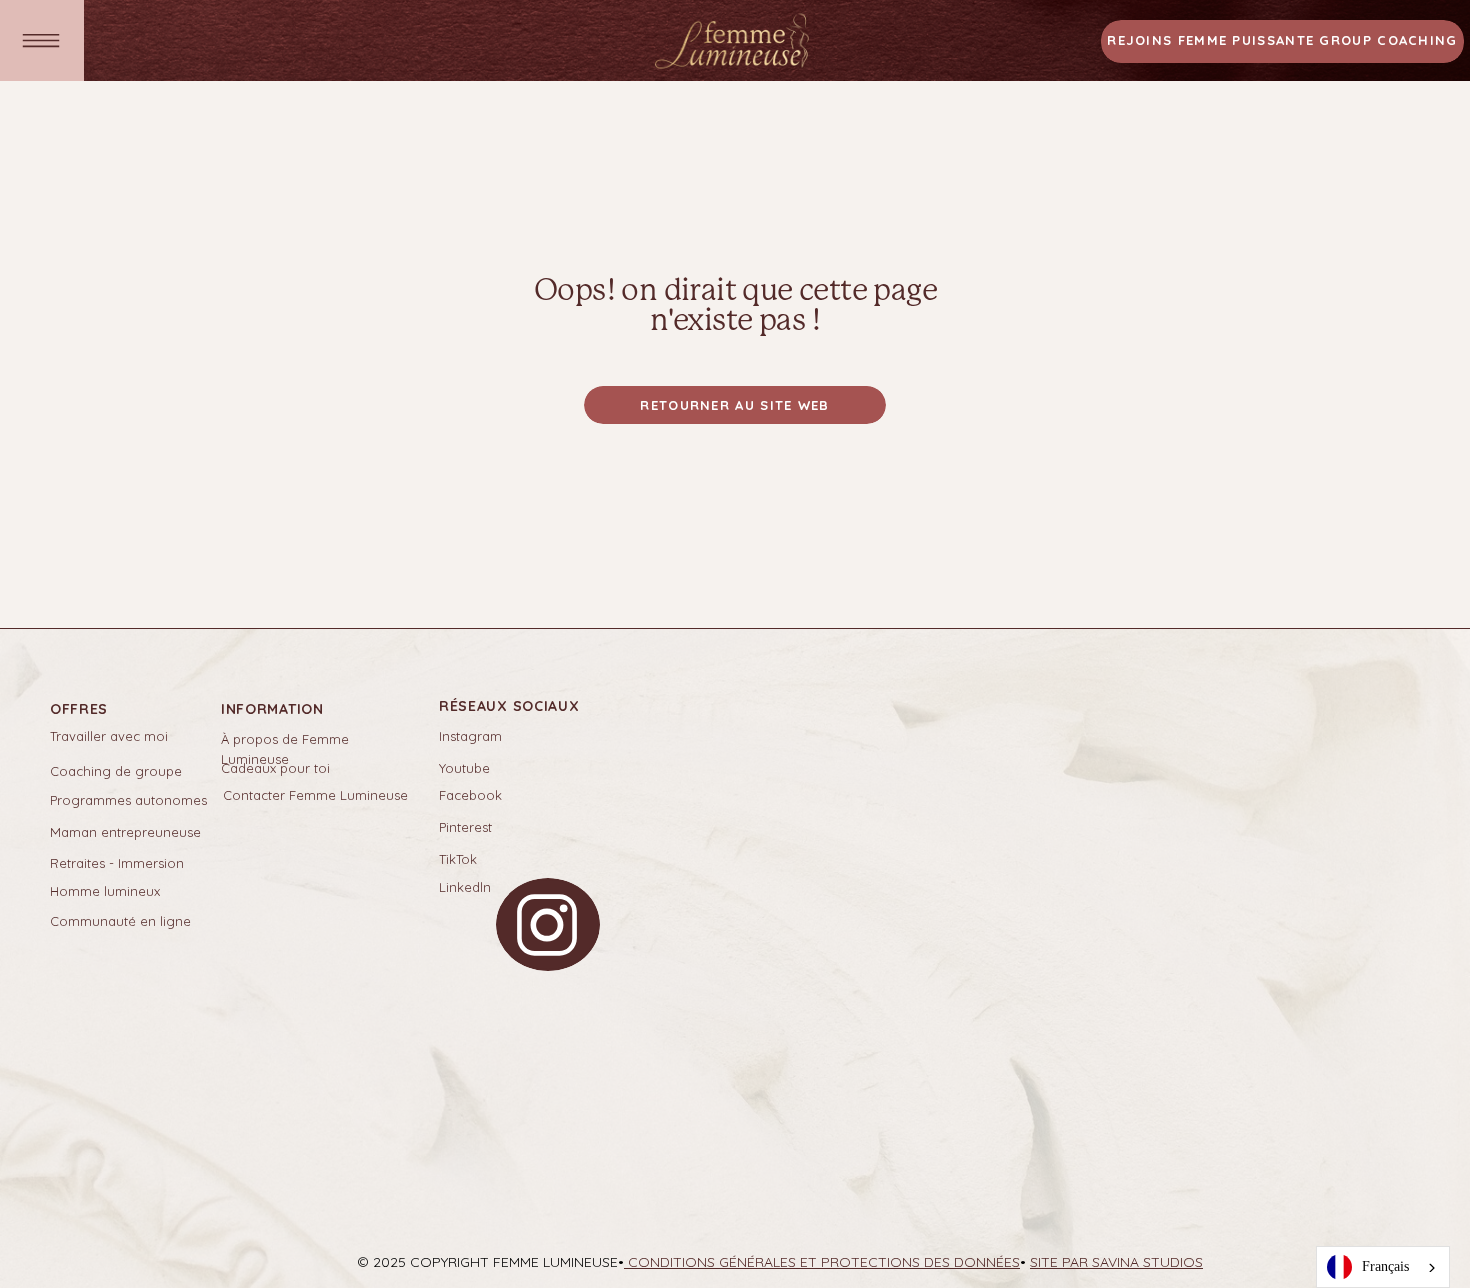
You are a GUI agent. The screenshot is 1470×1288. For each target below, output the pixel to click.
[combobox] (1383, 1267)
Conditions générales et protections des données (822, 1262)
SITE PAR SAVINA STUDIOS (1116, 1262)
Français (1385, 1266)
